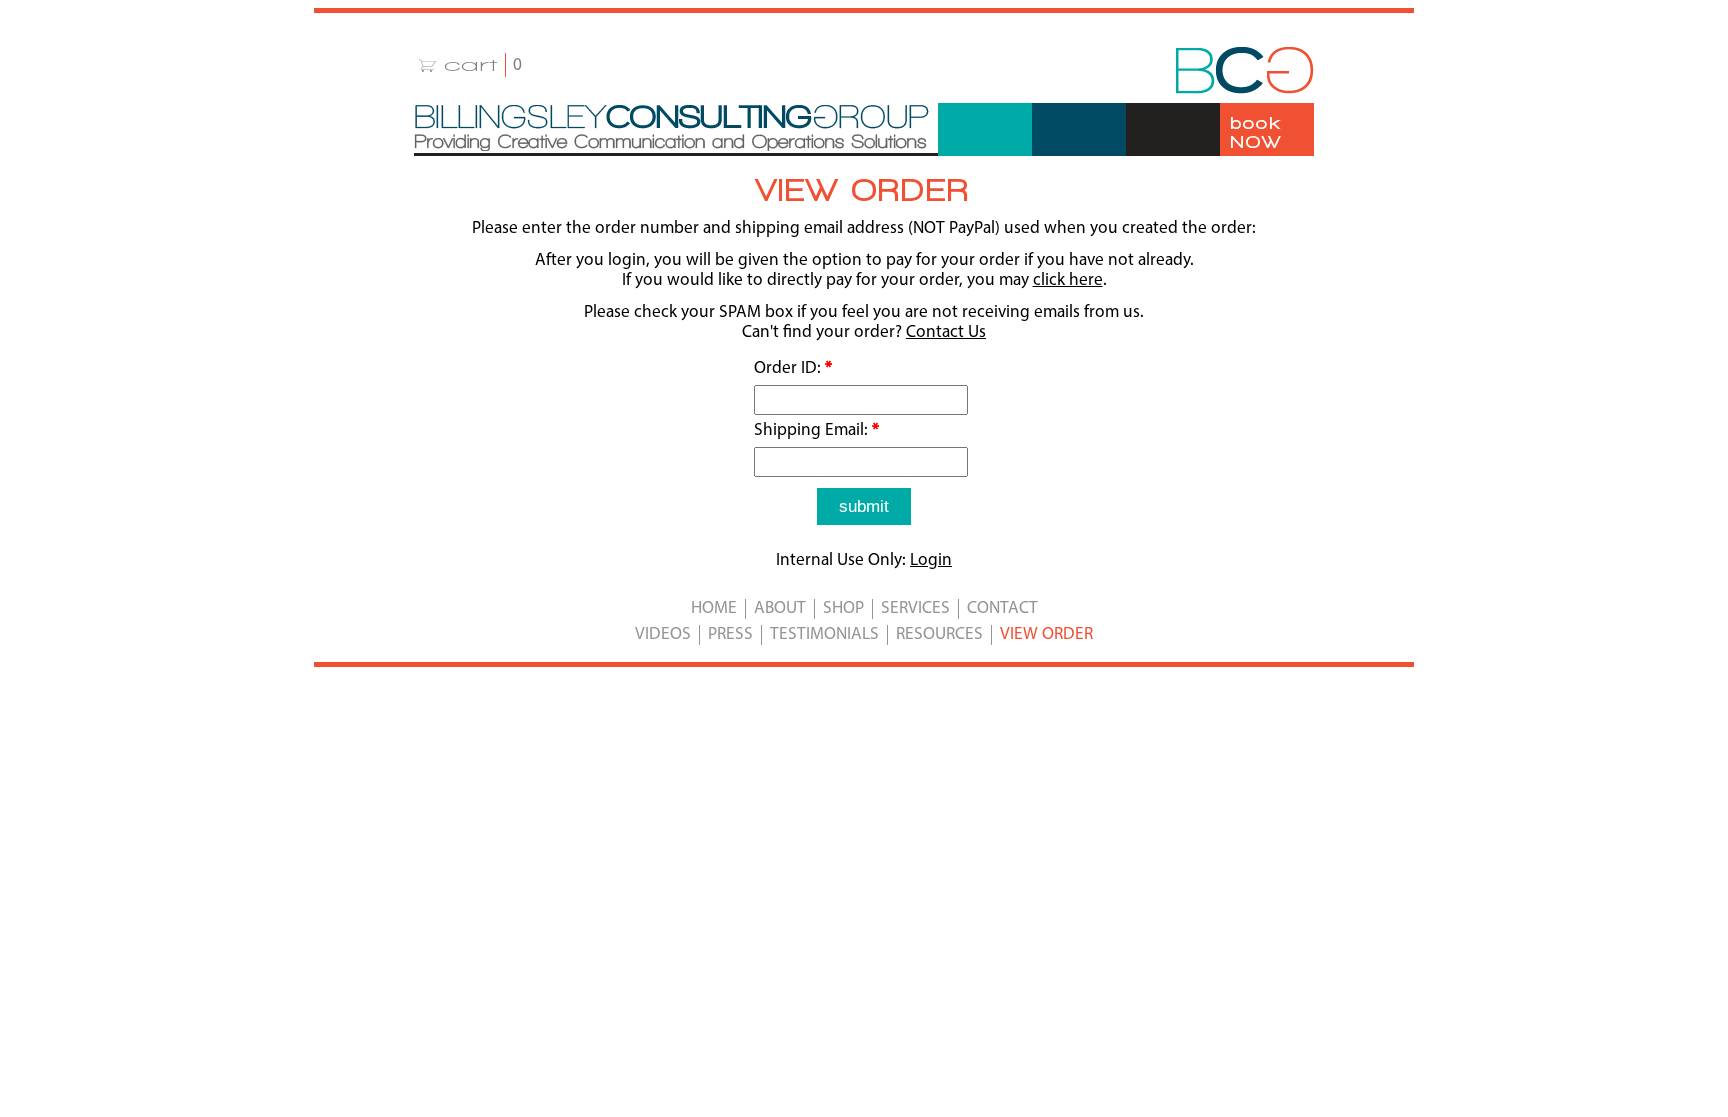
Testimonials (824, 634)
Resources (939, 634)
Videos (663, 634)
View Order (1046, 634)
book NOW (1256, 132)
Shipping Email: (816, 430)
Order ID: (793, 368)
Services (915, 608)
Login (931, 560)
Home (714, 608)
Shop (843, 608)
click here (1068, 280)
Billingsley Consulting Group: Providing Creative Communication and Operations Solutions (671, 128)
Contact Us (946, 332)
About (780, 608)
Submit (864, 506)
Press (730, 634)
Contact (1002, 608)
